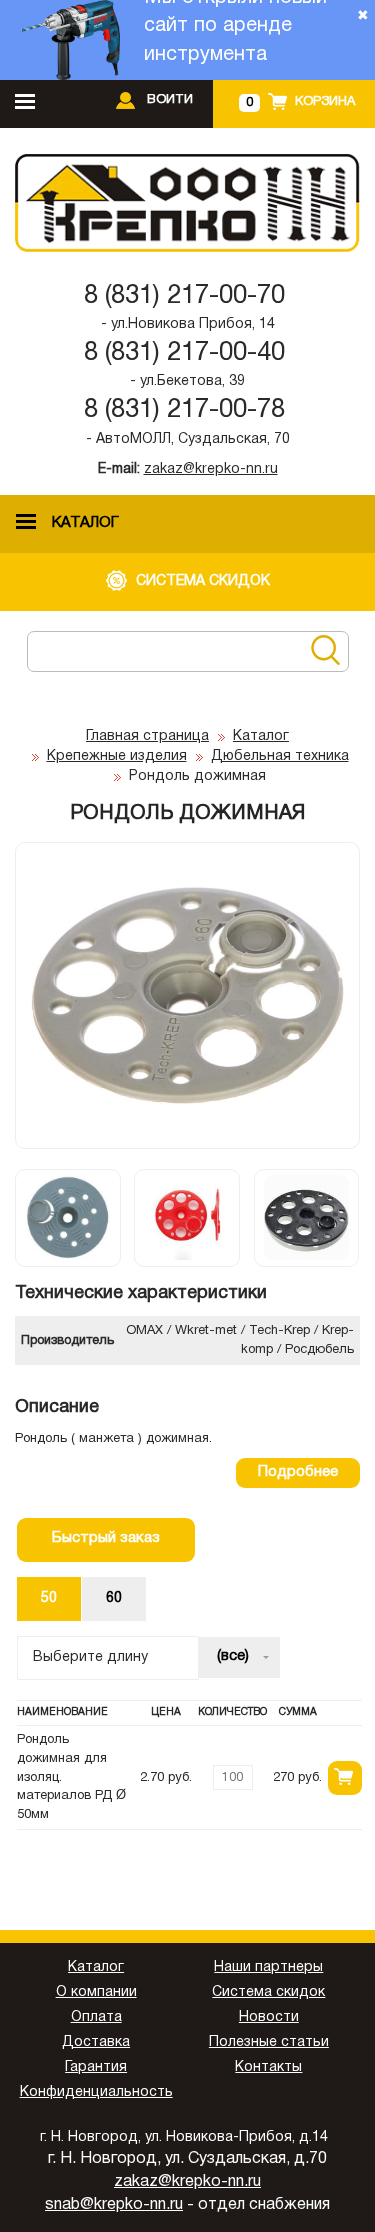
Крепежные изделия (117, 756)
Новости (269, 2017)
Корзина (325, 102)
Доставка (96, 2042)
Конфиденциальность (96, 2092)
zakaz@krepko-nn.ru (211, 469)
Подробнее (298, 1472)
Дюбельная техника (280, 756)
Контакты (268, 2067)
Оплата (96, 2017)
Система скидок (268, 1992)
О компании (96, 1992)
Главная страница (147, 736)
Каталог (261, 736)
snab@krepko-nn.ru (114, 2205)
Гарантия (96, 2067)
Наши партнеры (268, 1967)
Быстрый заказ (106, 1538)
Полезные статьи (269, 2042)
